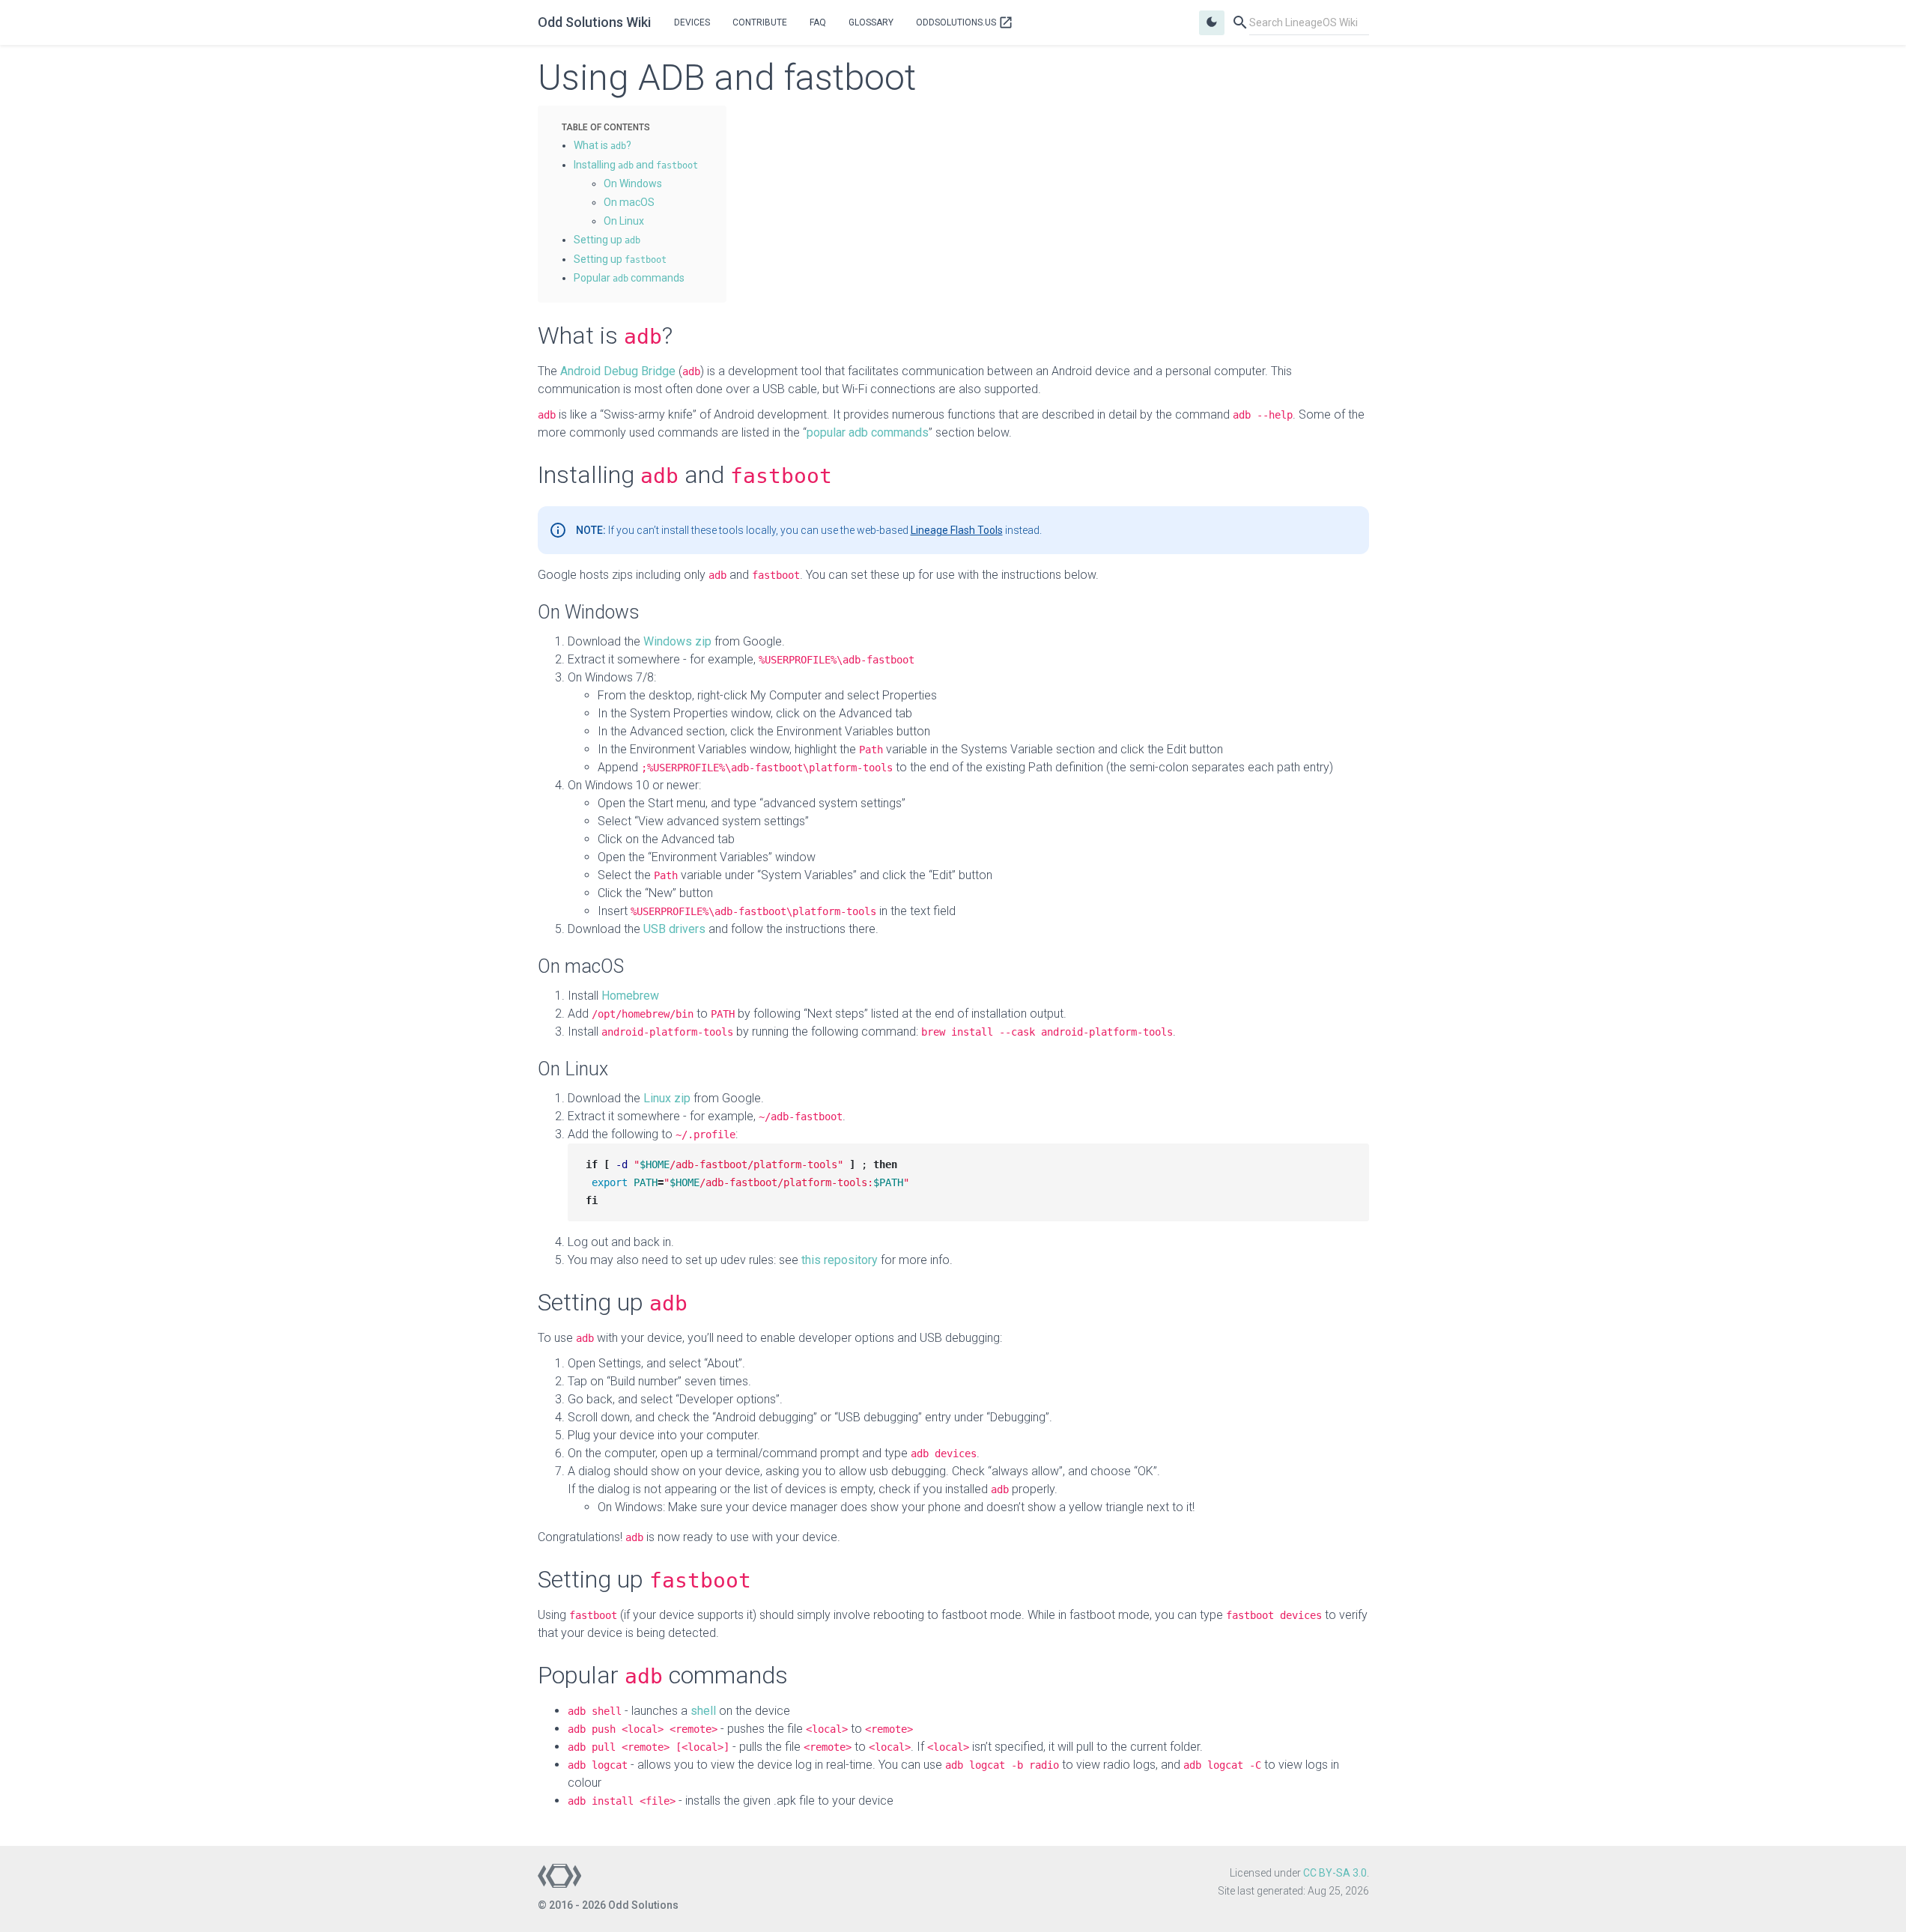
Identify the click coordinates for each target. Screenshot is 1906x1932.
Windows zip (677, 641)
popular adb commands (868, 432)
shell (703, 1711)
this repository (840, 1260)
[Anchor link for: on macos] (660, 201)
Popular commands (629, 278)
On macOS (629, 202)
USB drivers (674, 929)
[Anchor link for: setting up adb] (646, 239)
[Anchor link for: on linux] (649, 220)
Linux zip (667, 1098)
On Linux (624, 221)
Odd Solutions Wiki (594, 22)
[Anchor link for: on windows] (667, 183)
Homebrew (630, 996)
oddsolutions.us (965, 22)
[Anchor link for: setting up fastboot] (672, 258)
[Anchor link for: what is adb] (637, 145)
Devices (692, 22)
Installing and (636, 165)
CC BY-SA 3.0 (1335, 1873)
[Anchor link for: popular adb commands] (690, 277)
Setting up (607, 240)
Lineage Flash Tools (957, 530)
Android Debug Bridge (618, 371)
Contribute (760, 22)
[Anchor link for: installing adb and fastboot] (703, 164)
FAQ (818, 22)
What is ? (603, 145)
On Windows (633, 183)
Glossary (871, 22)
